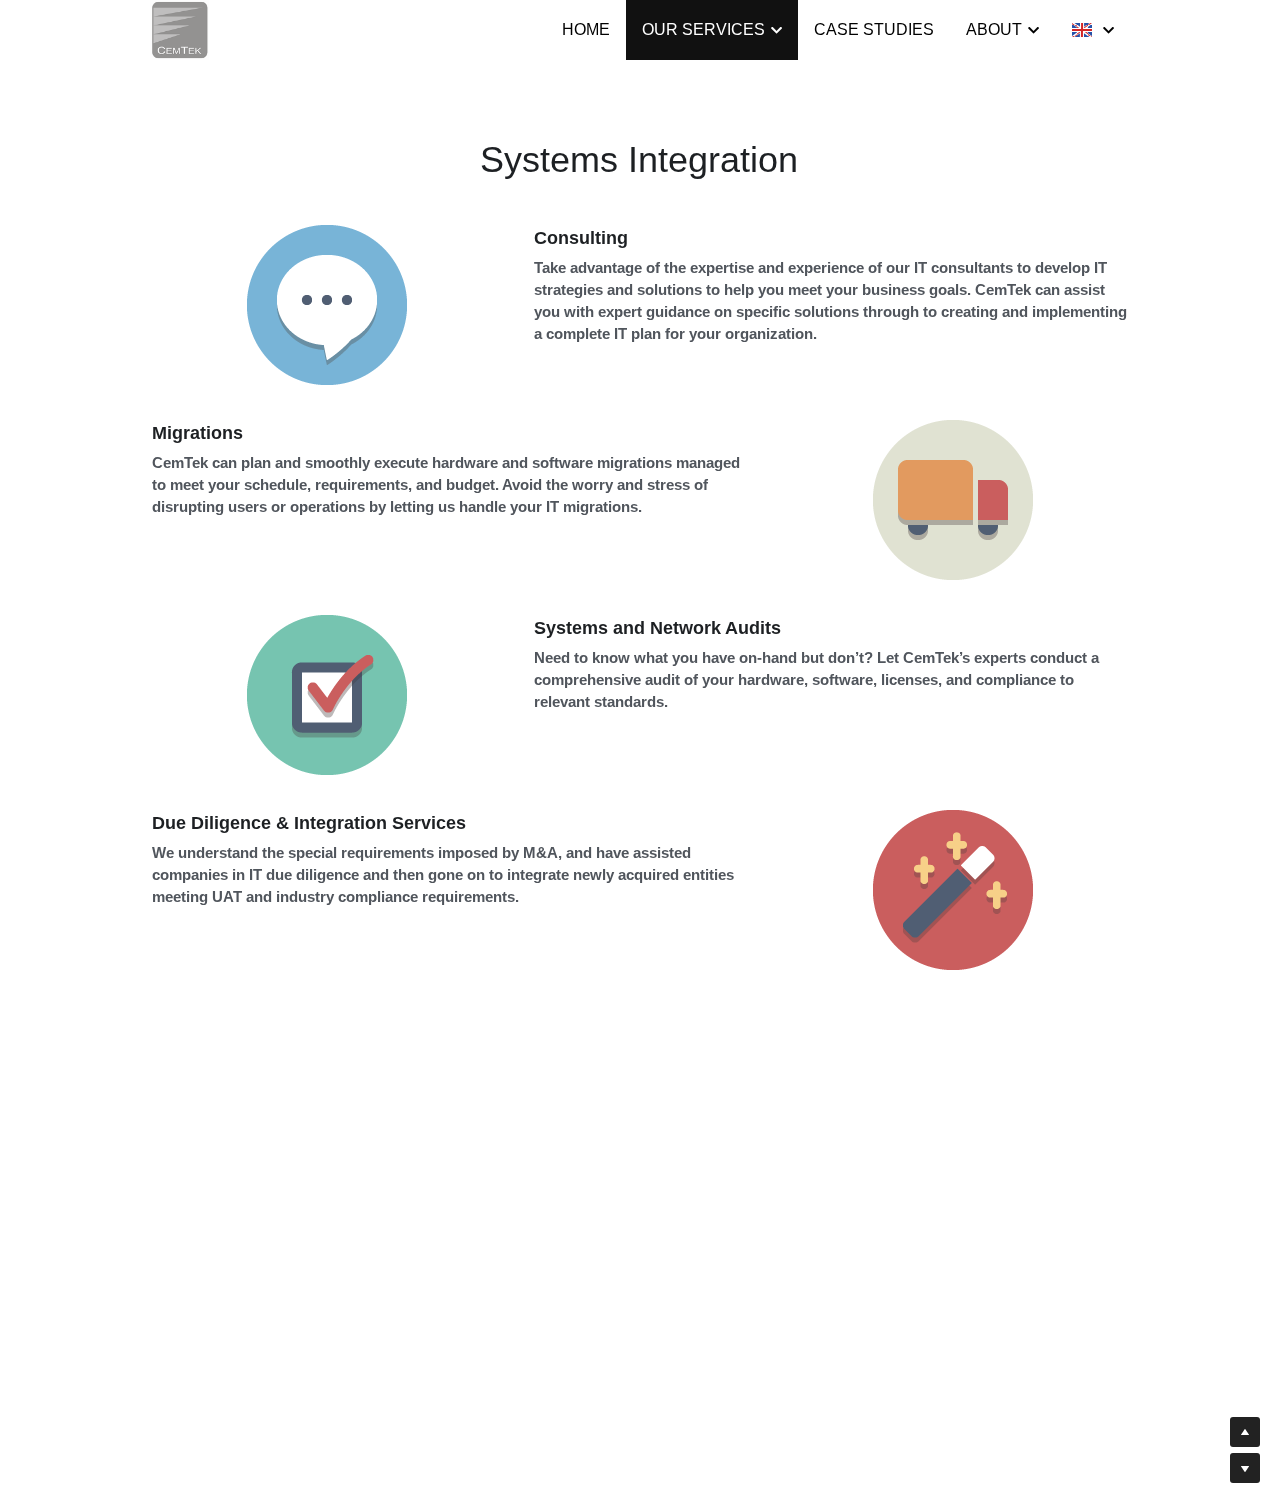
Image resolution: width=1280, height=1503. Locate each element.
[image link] (179, 28)
